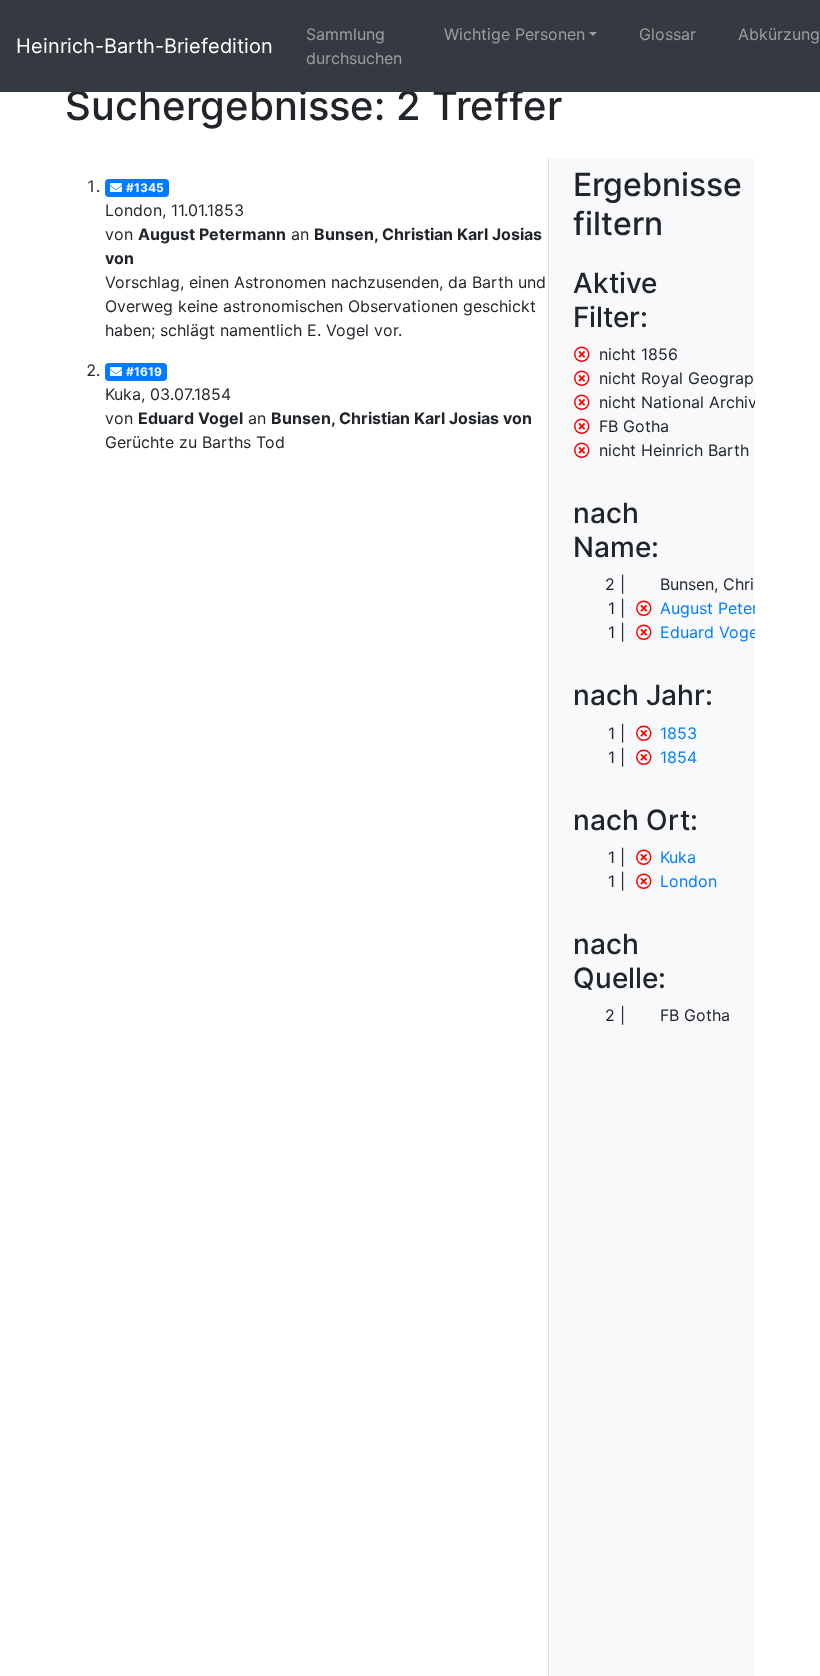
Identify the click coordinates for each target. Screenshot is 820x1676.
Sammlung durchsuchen (354, 46)
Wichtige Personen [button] (514, 34)
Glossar (667, 34)
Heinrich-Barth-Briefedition (144, 46)
